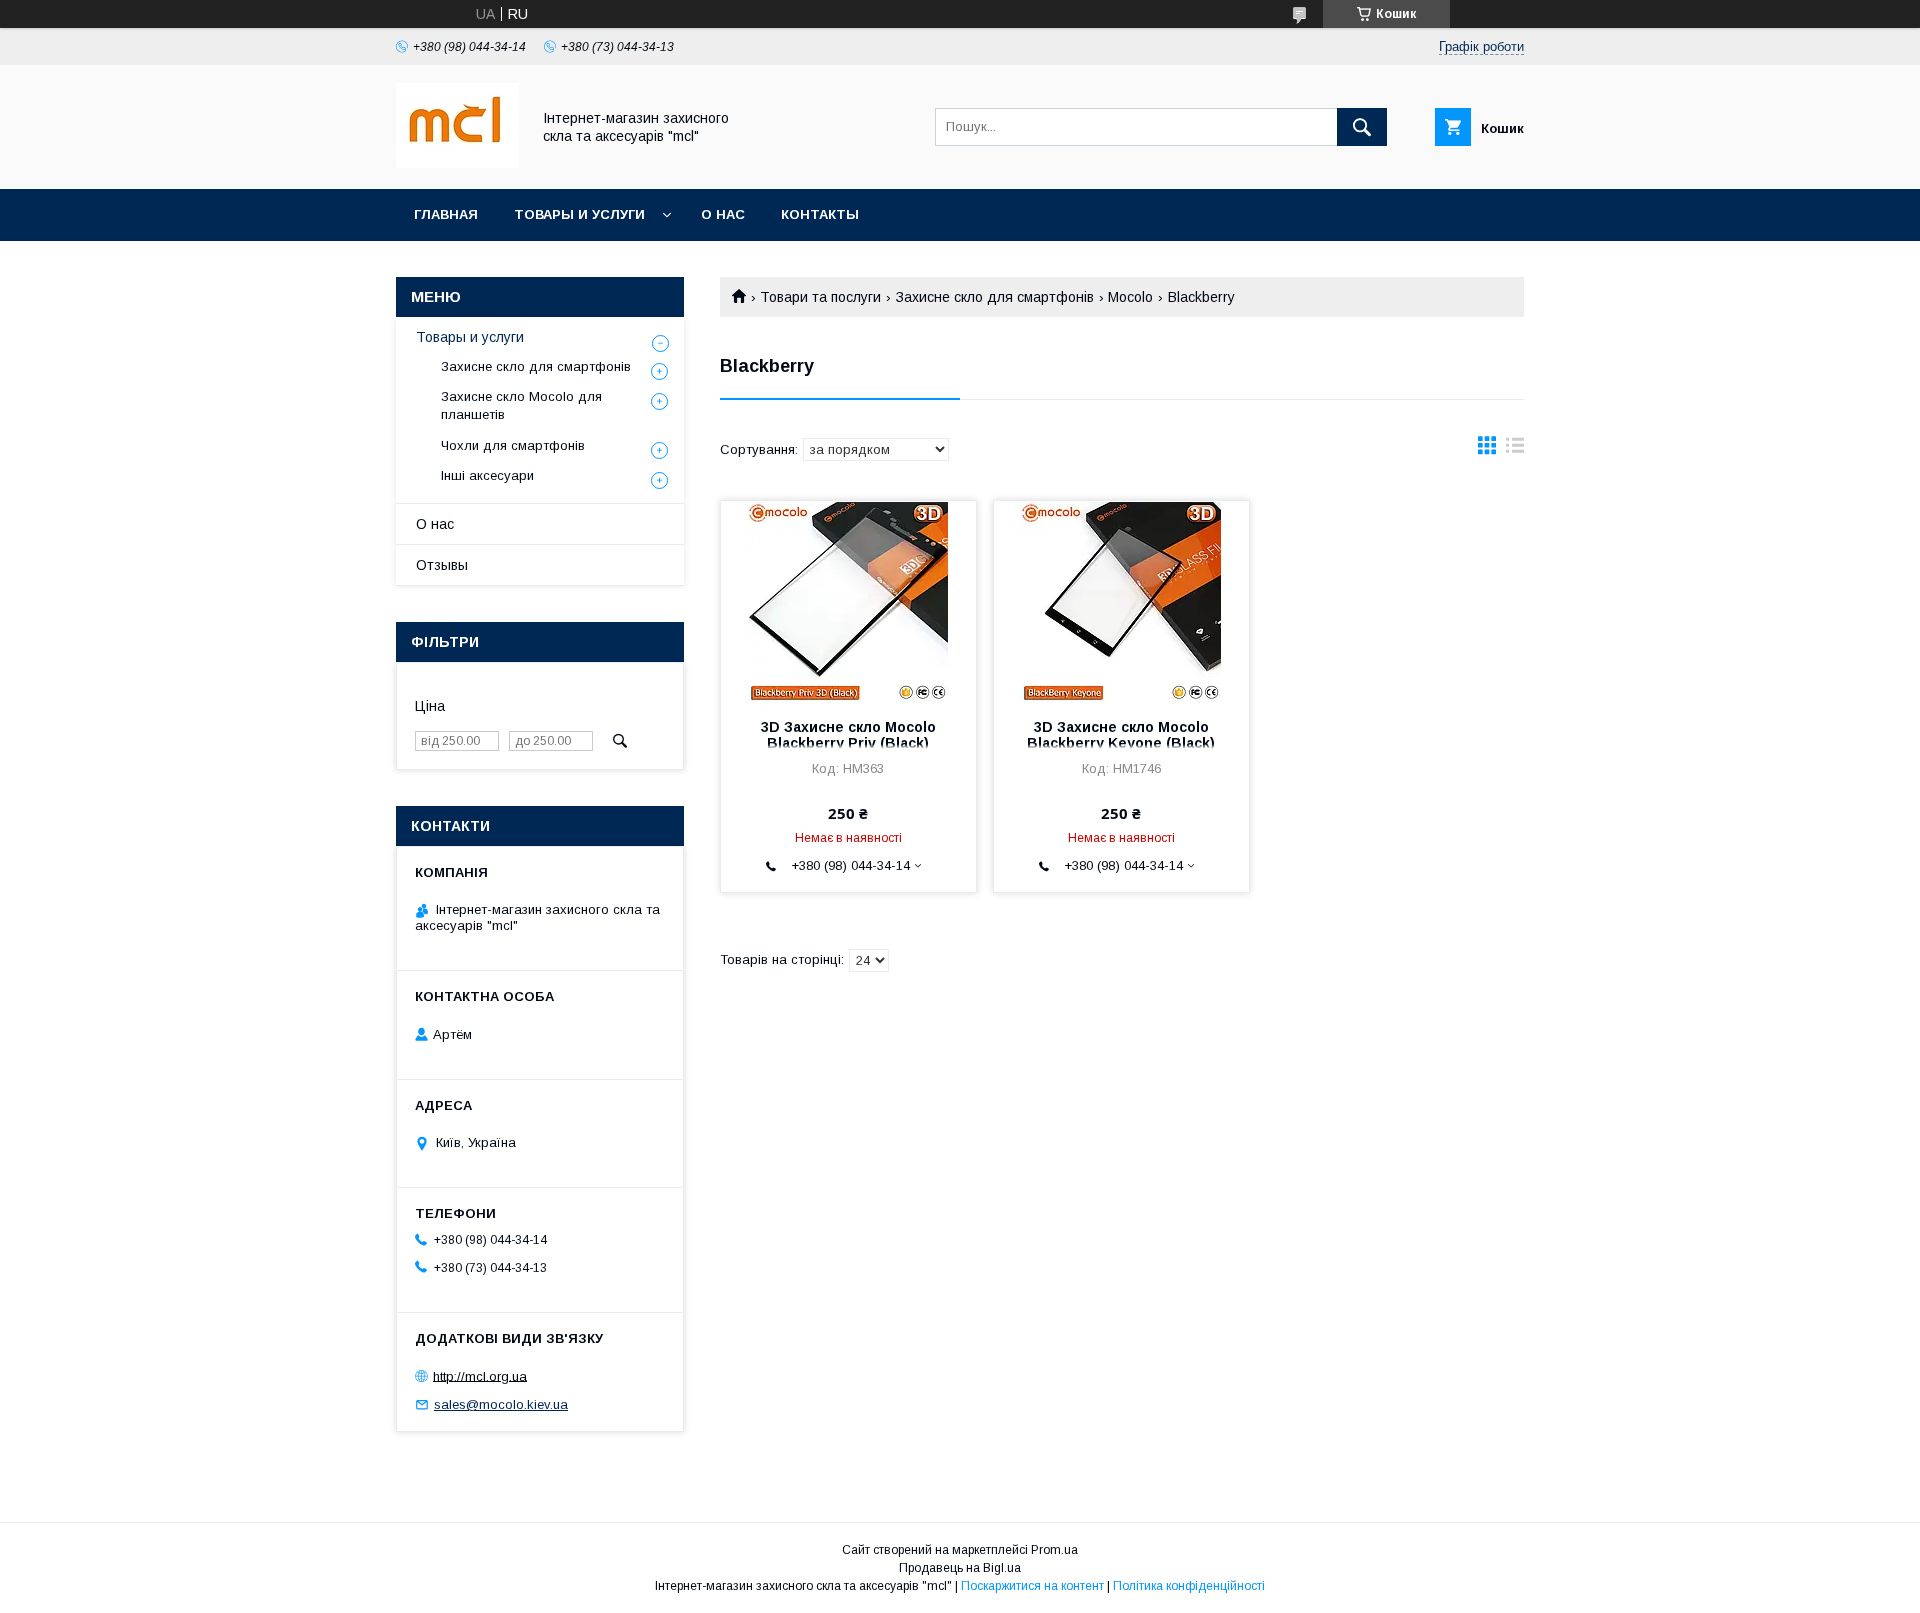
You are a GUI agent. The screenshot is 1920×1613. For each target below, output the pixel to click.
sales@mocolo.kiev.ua (501, 1404)
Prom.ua (1054, 1550)
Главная (446, 214)
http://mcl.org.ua (480, 1375)
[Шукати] (1362, 127)
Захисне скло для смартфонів (995, 297)
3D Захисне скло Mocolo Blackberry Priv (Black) (848, 735)
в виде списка (1515, 450)
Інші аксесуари (487, 475)
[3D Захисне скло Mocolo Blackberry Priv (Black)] (848, 601)
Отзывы (442, 565)
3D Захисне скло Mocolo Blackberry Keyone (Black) (1121, 735)
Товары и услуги (579, 214)
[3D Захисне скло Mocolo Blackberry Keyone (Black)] (1121, 601)
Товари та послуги (820, 297)
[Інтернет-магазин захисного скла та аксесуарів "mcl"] (457, 163)
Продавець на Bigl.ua (960, 1568)
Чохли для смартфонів (513, 445)
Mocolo (1130, 297)
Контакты (820, 214)
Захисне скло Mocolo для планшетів (521, 405)
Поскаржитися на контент (1032, 1586)
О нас (723, 214)
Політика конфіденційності (1189, 1586)
